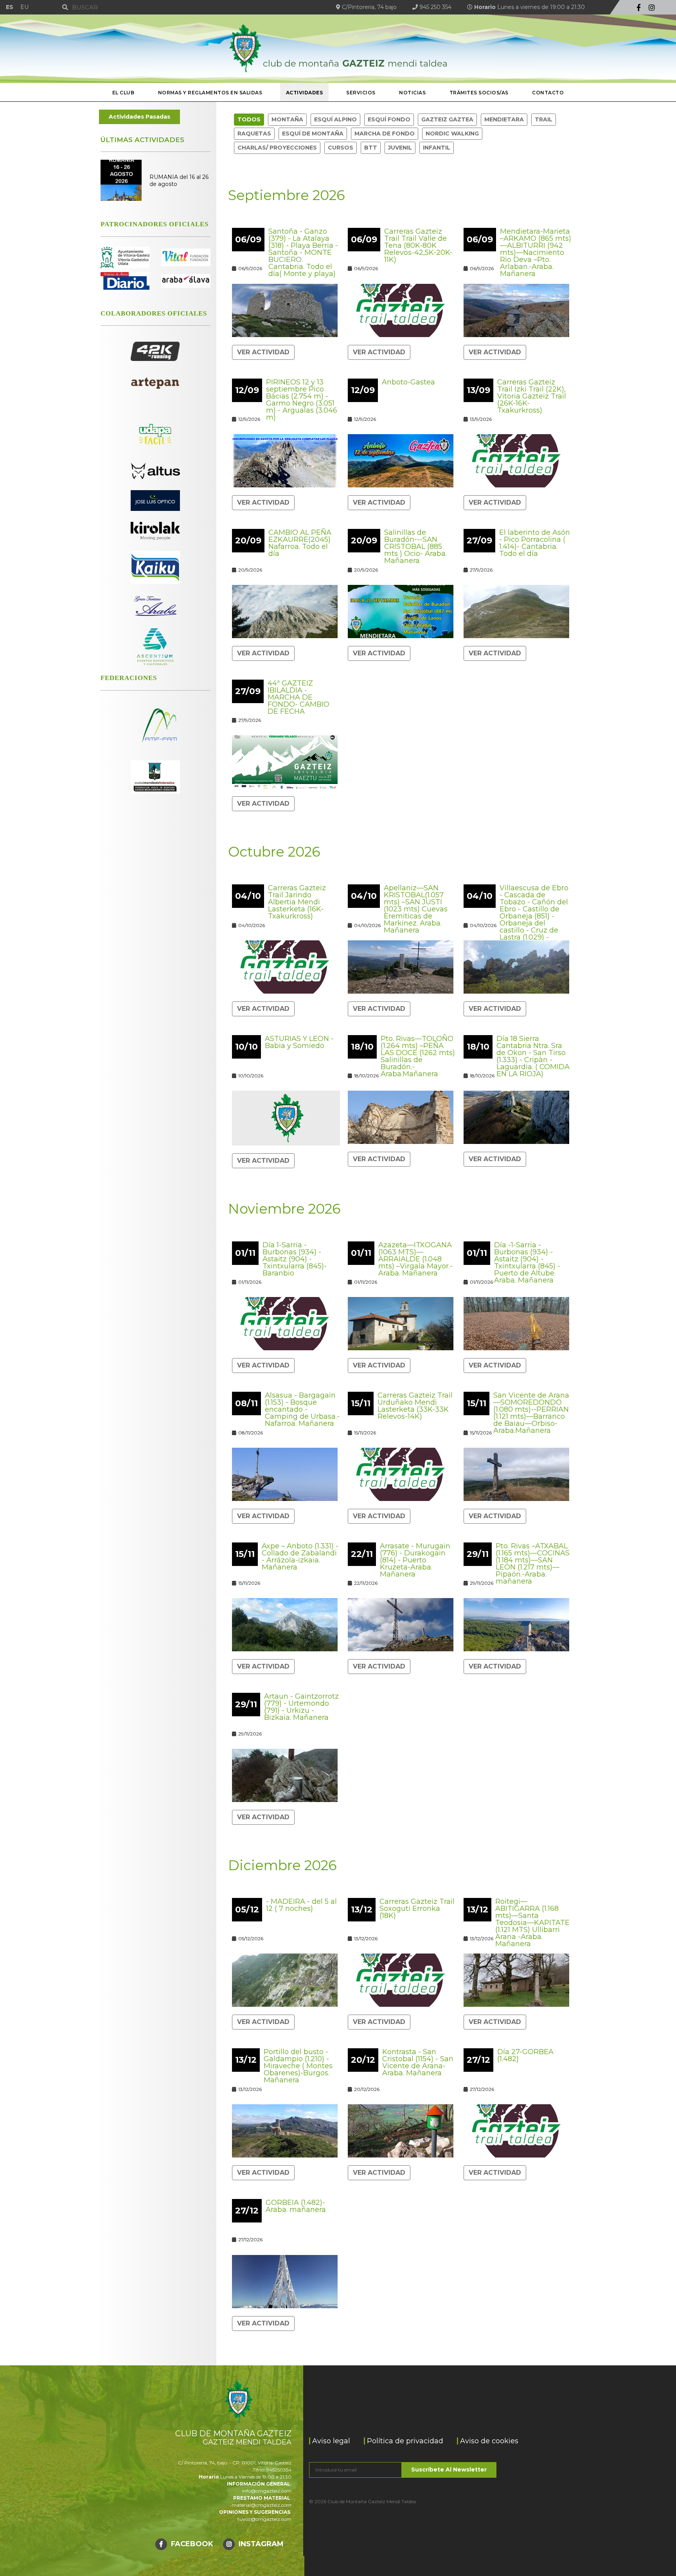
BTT (371, 148)
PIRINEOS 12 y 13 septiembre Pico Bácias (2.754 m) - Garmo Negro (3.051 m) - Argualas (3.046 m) (302, 400)
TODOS (249, 119)
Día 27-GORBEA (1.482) (525, 2055)
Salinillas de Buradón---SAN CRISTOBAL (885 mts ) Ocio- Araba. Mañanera (415, 547)
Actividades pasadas (139, 117)
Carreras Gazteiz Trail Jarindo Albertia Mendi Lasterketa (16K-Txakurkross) (297, 902)
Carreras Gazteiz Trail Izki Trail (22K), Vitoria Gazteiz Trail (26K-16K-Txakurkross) (532, 396)
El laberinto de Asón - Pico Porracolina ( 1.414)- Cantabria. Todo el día (535, 543)
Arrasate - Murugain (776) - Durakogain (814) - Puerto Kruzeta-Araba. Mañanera (415, 1560)
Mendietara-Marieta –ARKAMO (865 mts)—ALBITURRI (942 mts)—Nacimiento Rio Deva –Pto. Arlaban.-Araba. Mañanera (536, 253)
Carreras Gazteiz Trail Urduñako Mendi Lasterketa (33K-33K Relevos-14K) (415, 1406)
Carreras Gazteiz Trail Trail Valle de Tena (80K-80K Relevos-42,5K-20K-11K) (418, 245)
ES (10, 7)
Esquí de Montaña (313, 133)
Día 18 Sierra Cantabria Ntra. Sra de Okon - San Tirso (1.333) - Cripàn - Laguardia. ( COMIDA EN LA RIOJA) (533, 1056)
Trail (544, 119)
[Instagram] (652, 8)
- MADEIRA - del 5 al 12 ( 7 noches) (301, 1905)
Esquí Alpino (335, 119)
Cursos (341, 148)
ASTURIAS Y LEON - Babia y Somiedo (299, 1042)
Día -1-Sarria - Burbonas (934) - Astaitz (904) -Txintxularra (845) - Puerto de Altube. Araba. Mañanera (527, 1263)
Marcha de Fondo (385, 133)
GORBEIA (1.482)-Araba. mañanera (296, 2206)
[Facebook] (639, 8)
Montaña (287, 119)
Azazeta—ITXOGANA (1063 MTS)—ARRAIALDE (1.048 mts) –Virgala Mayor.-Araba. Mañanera (415, 1259)
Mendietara (504, 119)
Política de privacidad (405, 2441)
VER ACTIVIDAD (263, 352)
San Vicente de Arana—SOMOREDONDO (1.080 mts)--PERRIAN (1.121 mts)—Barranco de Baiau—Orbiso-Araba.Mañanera (531, 1413)
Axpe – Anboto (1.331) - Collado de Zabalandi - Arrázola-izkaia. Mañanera (300, 1557)
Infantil (437, 148)
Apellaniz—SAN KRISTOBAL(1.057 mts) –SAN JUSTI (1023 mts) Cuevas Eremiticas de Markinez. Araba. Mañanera (416, 909)
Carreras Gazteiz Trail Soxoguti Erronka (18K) (417, 1909)
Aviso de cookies (489, 2441)
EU (24, 7)
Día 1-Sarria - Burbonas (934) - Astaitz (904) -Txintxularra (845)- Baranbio (295, 1259)
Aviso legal (331, 2441)
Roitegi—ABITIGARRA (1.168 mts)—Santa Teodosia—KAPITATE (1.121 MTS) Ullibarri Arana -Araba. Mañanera (532, 1923)
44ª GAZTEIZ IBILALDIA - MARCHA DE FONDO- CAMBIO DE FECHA (298, 697)
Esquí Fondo (389, 119)
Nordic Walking (452, 133)
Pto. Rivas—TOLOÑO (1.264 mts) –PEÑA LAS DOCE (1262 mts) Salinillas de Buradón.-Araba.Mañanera (418, 1056)
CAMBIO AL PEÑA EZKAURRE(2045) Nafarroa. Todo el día (300, 543)
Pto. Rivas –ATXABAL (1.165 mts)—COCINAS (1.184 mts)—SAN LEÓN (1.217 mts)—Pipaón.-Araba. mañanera (533, 1564)
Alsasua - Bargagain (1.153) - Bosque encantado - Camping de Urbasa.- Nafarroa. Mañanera (302, 1409)
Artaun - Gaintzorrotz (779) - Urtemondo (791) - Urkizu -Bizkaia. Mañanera (301, 1707)
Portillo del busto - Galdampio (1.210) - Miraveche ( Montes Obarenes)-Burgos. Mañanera (298, 2066)
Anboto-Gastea (408, 382)
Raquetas (254, 133)
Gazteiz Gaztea (447, 119)
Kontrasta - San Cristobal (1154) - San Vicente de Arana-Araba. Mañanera (418, 2062)
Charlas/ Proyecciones (277, 148)
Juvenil (400, 148)
